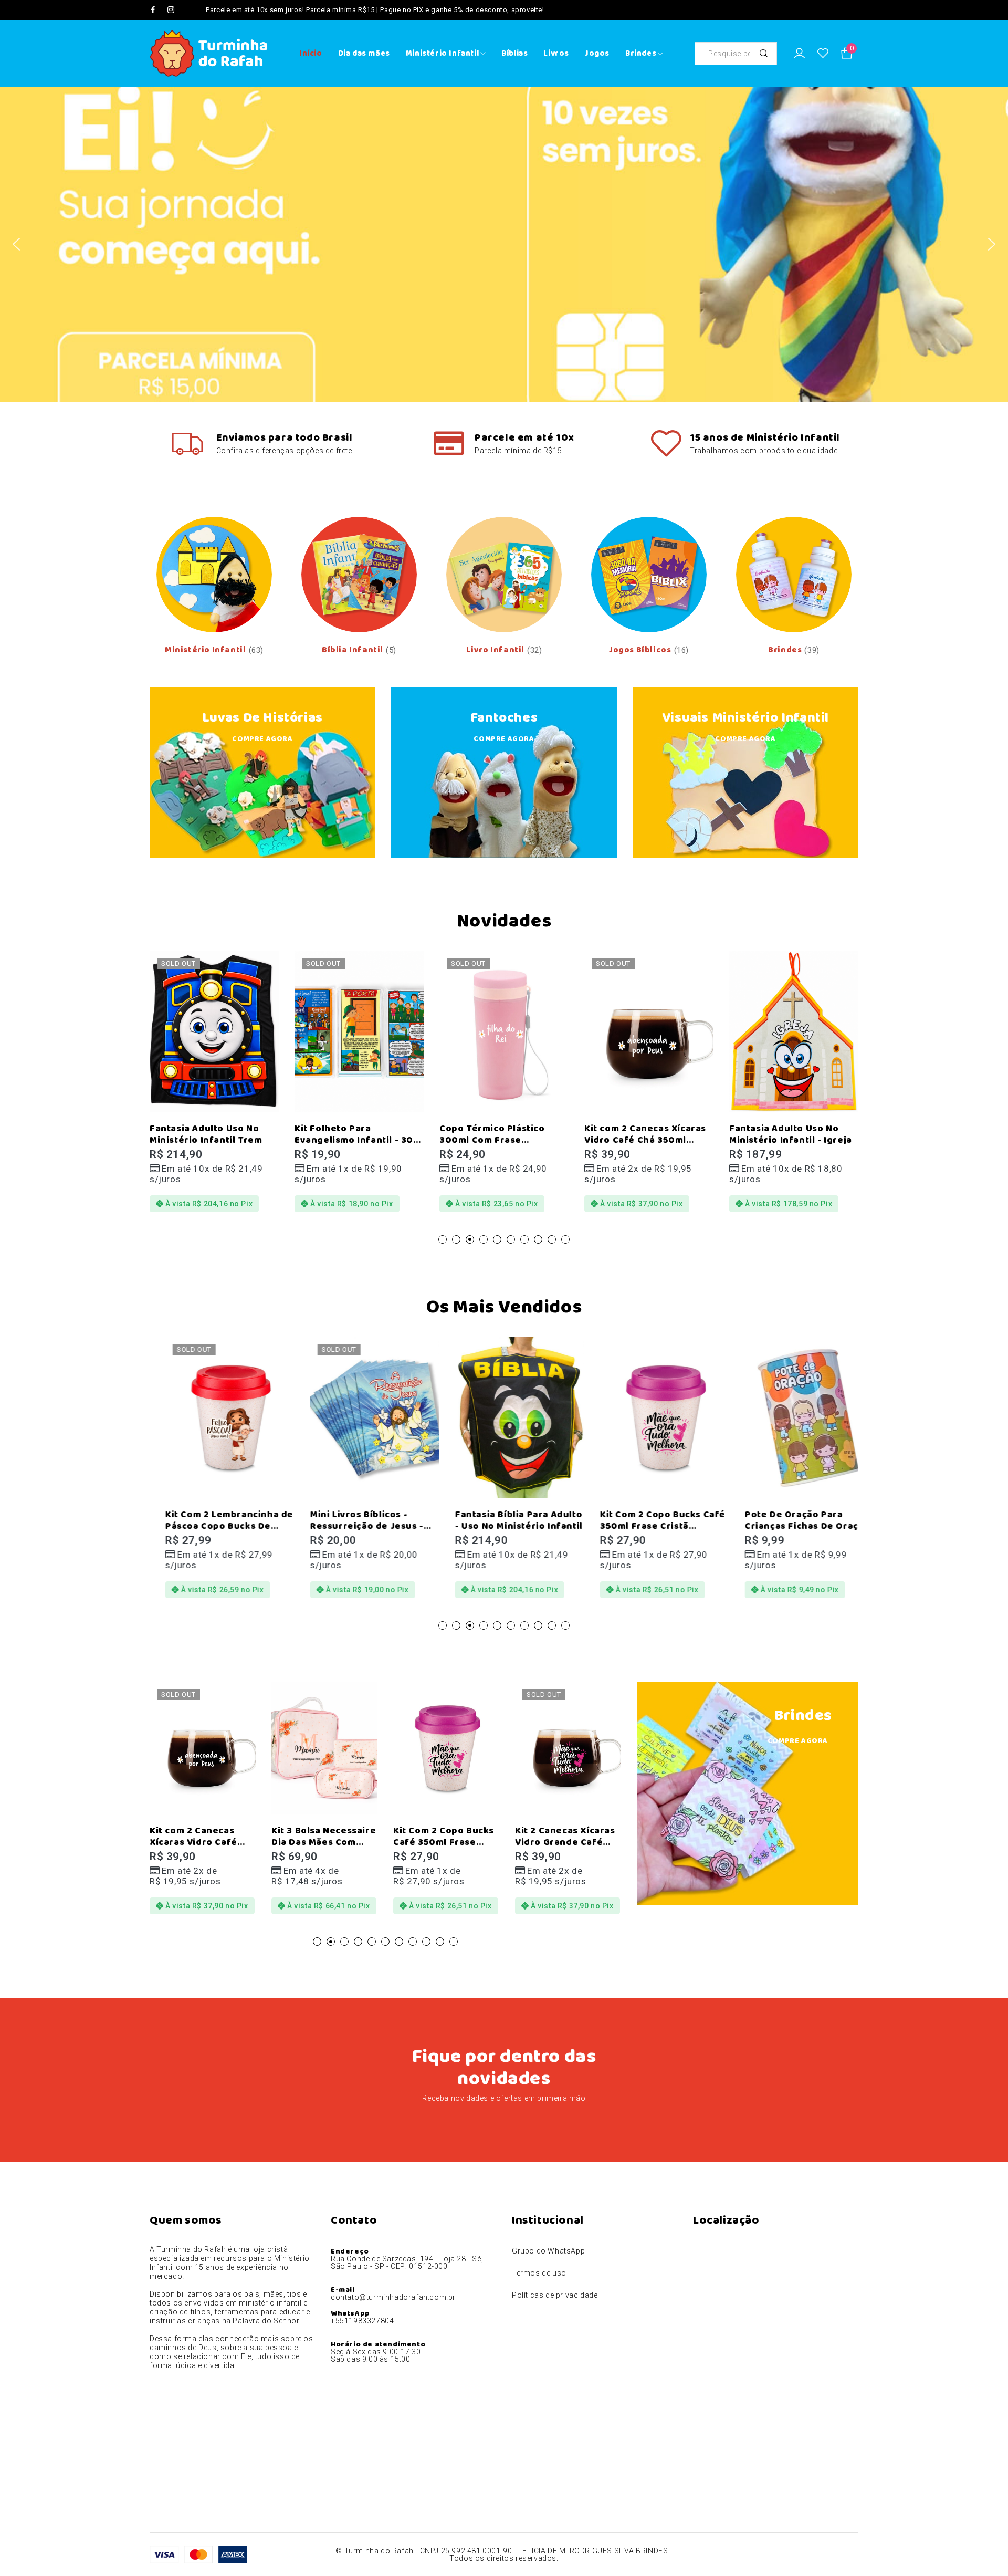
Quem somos (186, 2220)
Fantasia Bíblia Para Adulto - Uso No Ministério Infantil (503, 1520)
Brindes (785, 650)
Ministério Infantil (205, 650)
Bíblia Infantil (353, 650)
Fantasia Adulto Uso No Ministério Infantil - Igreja (759, 1134)
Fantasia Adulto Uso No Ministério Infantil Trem (174, 1134)
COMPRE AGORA (262, 739)
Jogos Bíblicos (640, 650)
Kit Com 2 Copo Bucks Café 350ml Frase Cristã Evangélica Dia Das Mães (647, 1526)
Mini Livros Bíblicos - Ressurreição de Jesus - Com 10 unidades (351, 1526)
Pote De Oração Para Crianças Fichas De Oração (792, 1520)
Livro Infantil (495, 650)
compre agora (745, 739)
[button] (16, 244)
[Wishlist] (823, 54)
